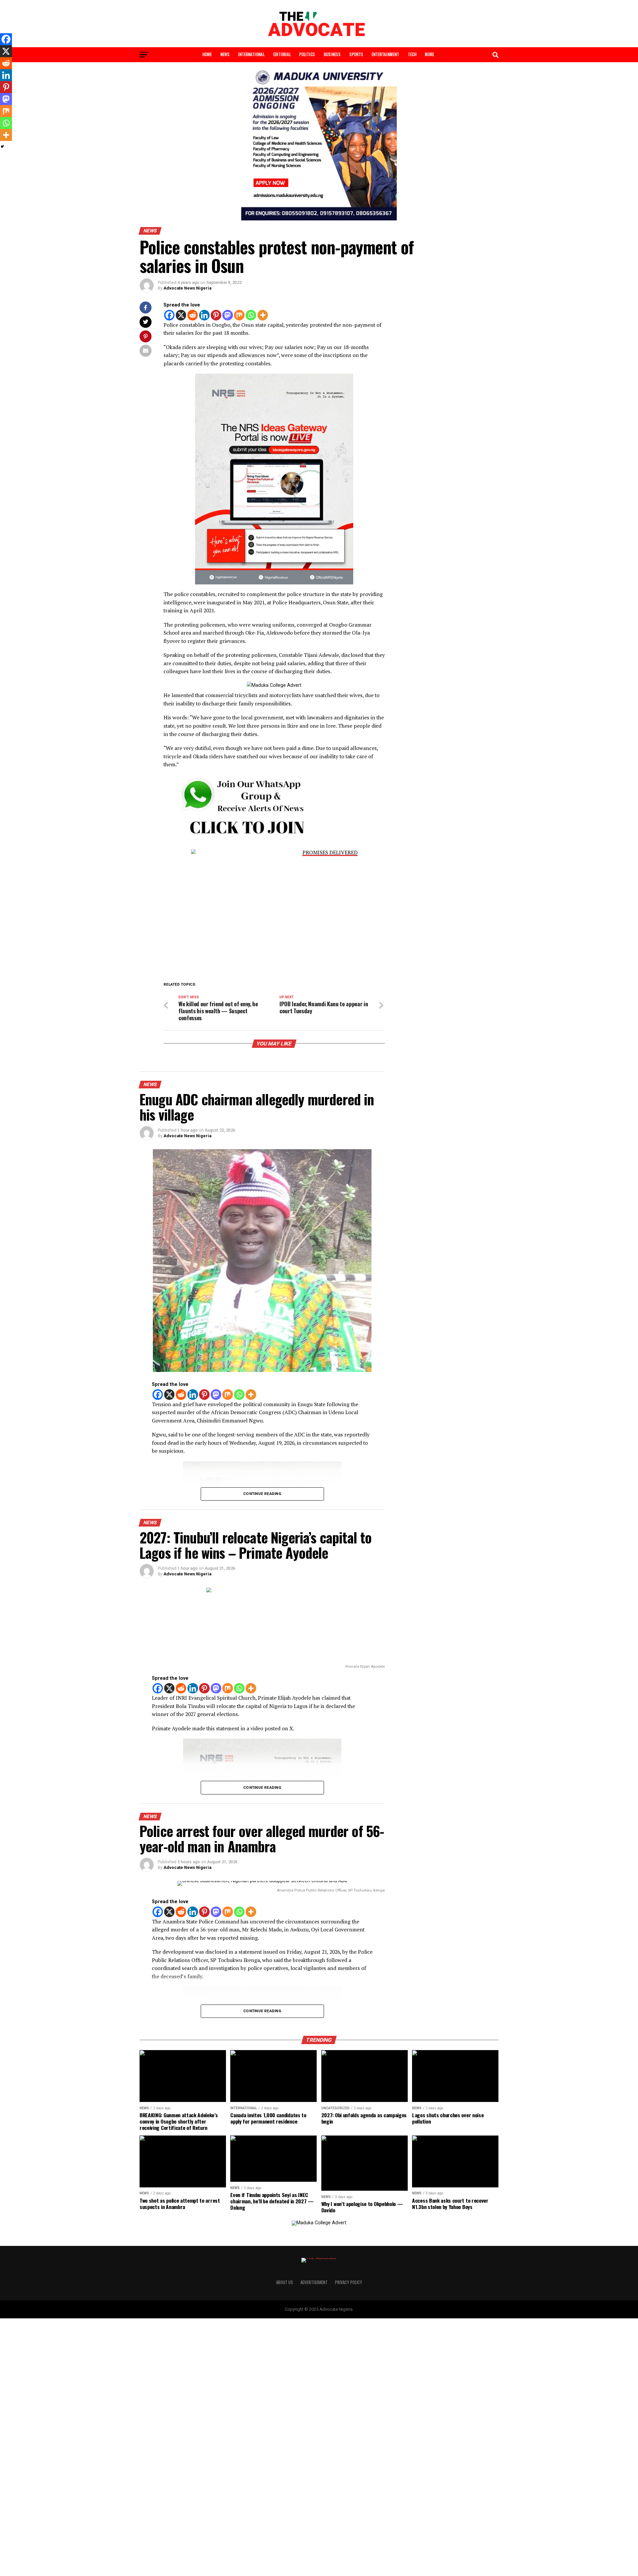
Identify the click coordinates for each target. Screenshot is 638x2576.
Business (332, 54)
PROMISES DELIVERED (330, 853)
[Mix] (239, 315)
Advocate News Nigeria (187, 288)
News (225, 54)
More (429, 54)
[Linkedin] (204, 315)
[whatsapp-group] (239, 843)
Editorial (282, 54)
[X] (181, 315)
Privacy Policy (349, 2282)
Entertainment (385, 54)
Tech (412, 54)
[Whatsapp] (251, 315)
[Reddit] (193, 315)
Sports (356, 54)
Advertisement (314, 2282)
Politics (307, 54)
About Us (285, 2282)
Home (207, 54)
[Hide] (2, 147)
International (251, 54)
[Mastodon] (228, 315)
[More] (263, 315)
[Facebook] (169, 315)
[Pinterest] (216, 315)
